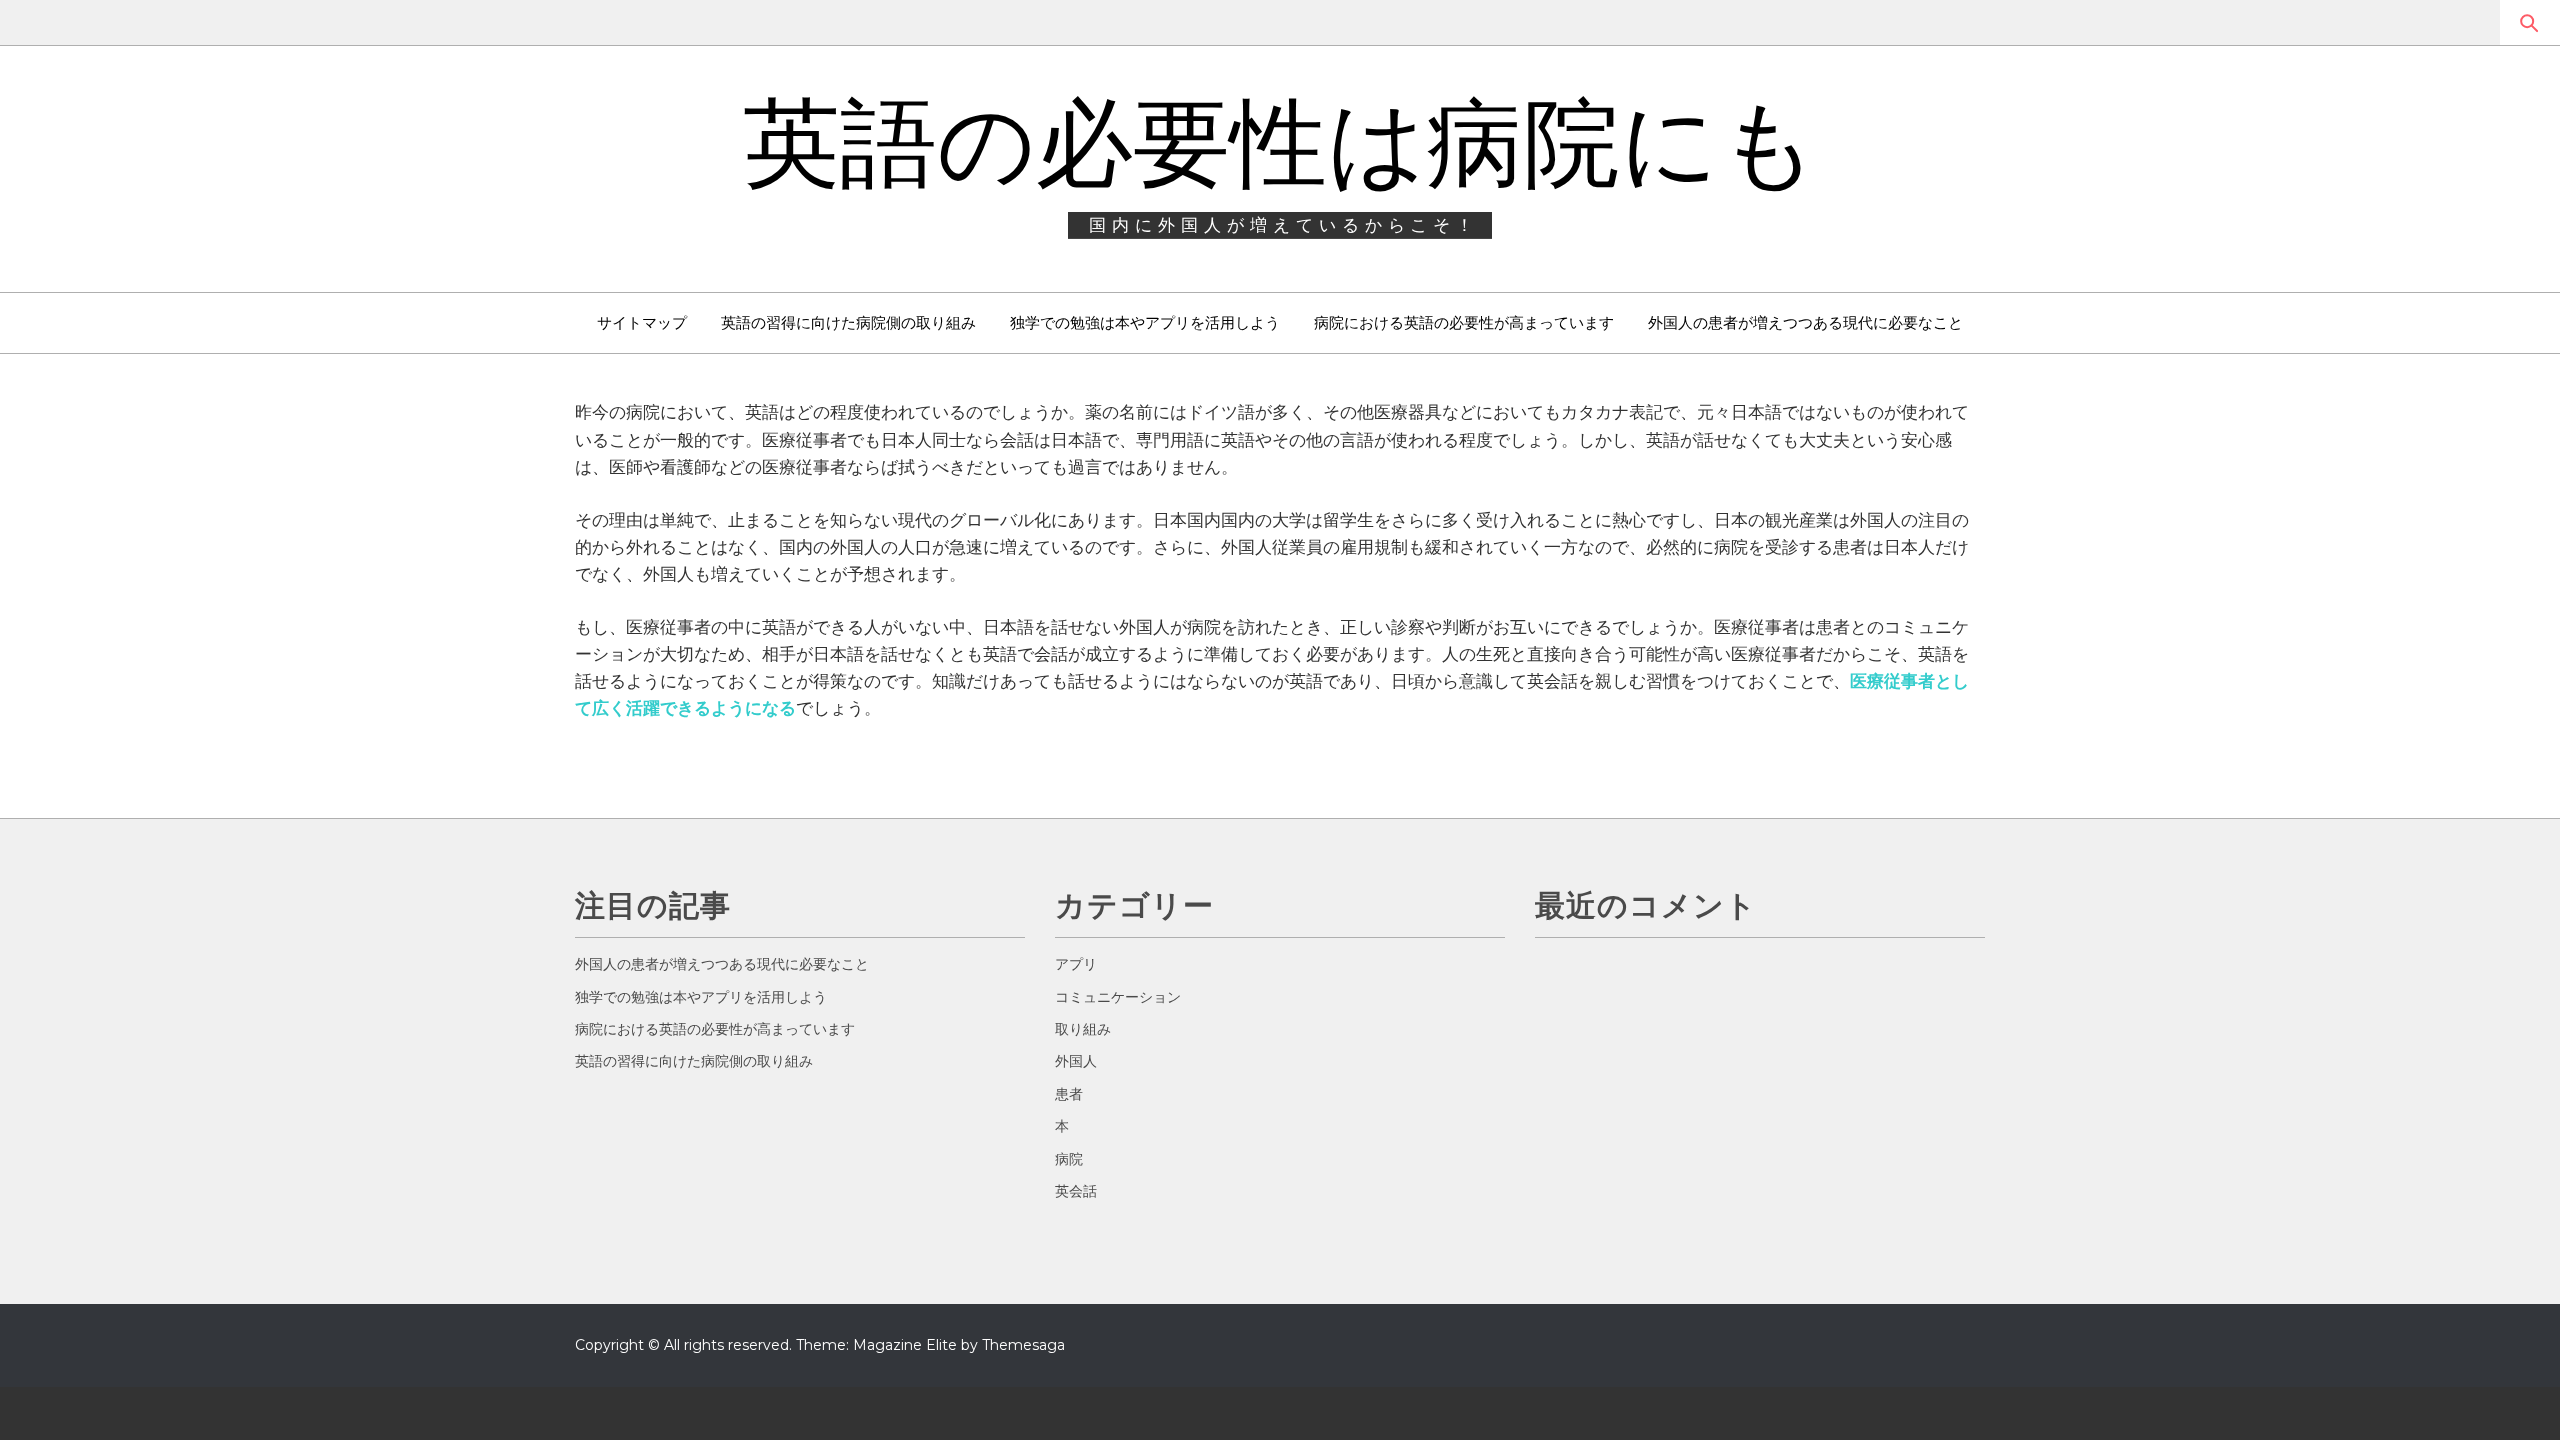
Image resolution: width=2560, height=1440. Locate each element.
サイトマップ (642, 322)
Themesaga (1023, 1345)
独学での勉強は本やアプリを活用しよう (1145, 322)
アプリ (1076, 964)
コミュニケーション (1118, 997)
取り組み (1083, 1029)
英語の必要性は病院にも (1280, 143)
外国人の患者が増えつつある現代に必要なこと (1805, 322)
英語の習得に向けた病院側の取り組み (848, 322)
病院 (1069, 1159)
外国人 (1076, 1061)
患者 (1069, 1094)
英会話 (1076, 1191)
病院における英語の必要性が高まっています (1464, 322)
